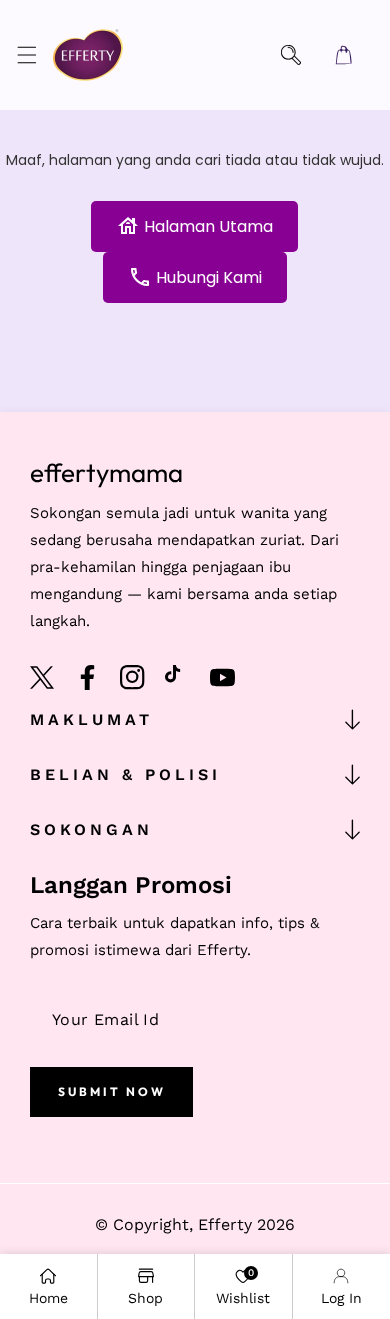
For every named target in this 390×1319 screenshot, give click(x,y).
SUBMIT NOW (112, 1091)
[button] (26, 55)
